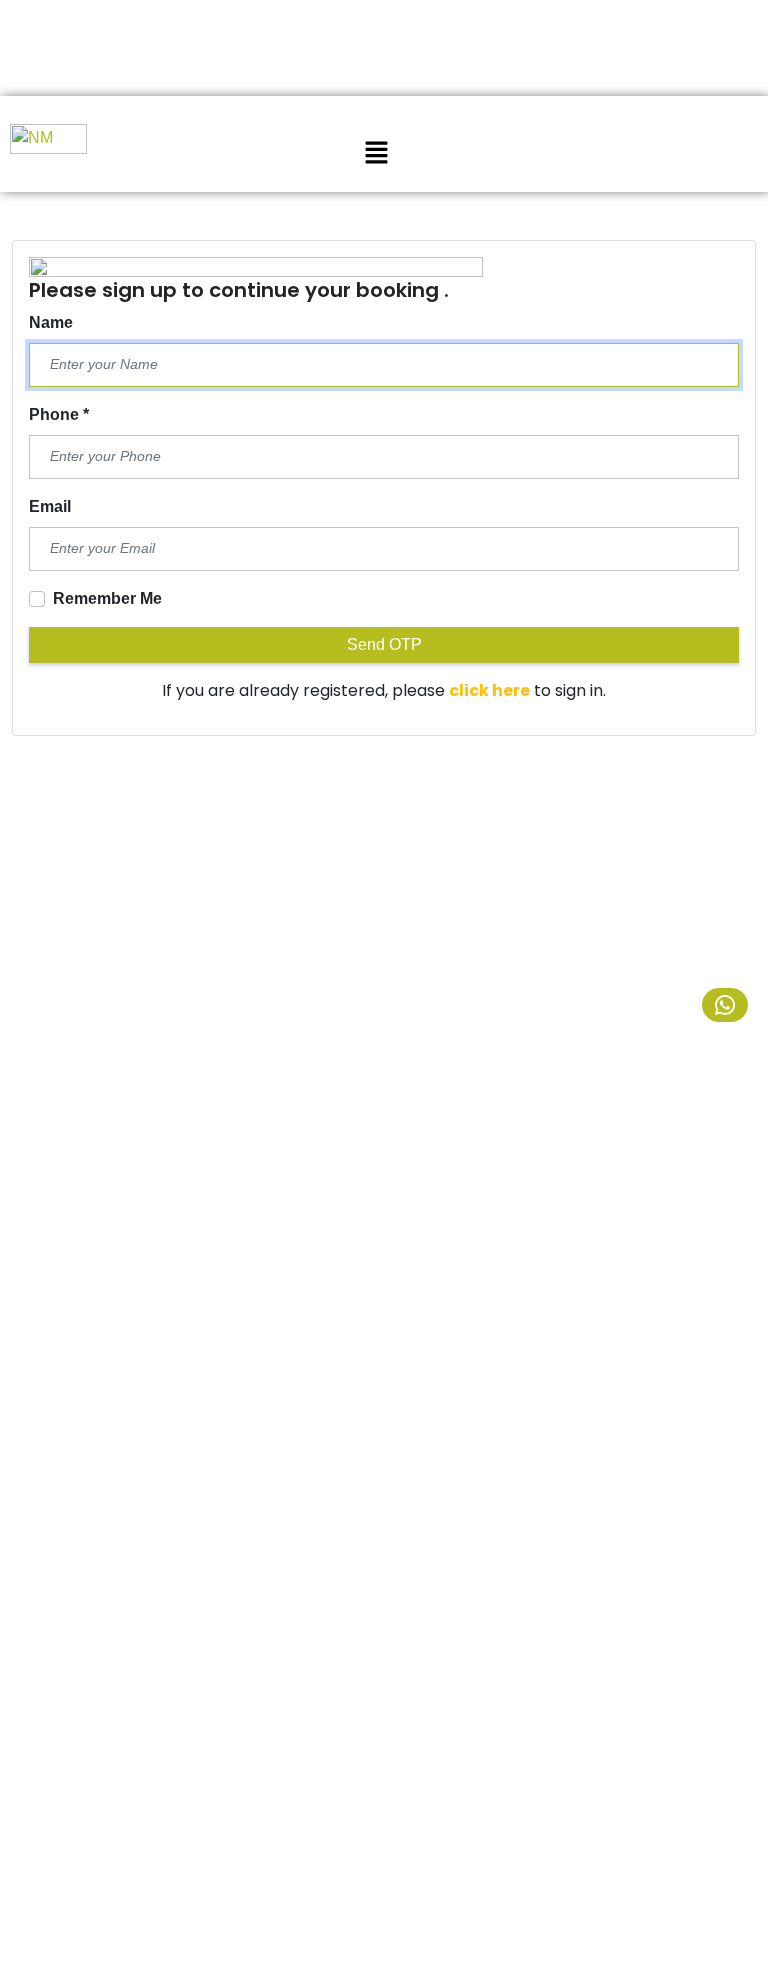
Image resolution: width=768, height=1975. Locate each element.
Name (51, 322)
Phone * (59, 414)
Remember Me (107, 598)
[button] (376, 152)
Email (50, 506)
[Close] (340, 27)
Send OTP (384, 644)
